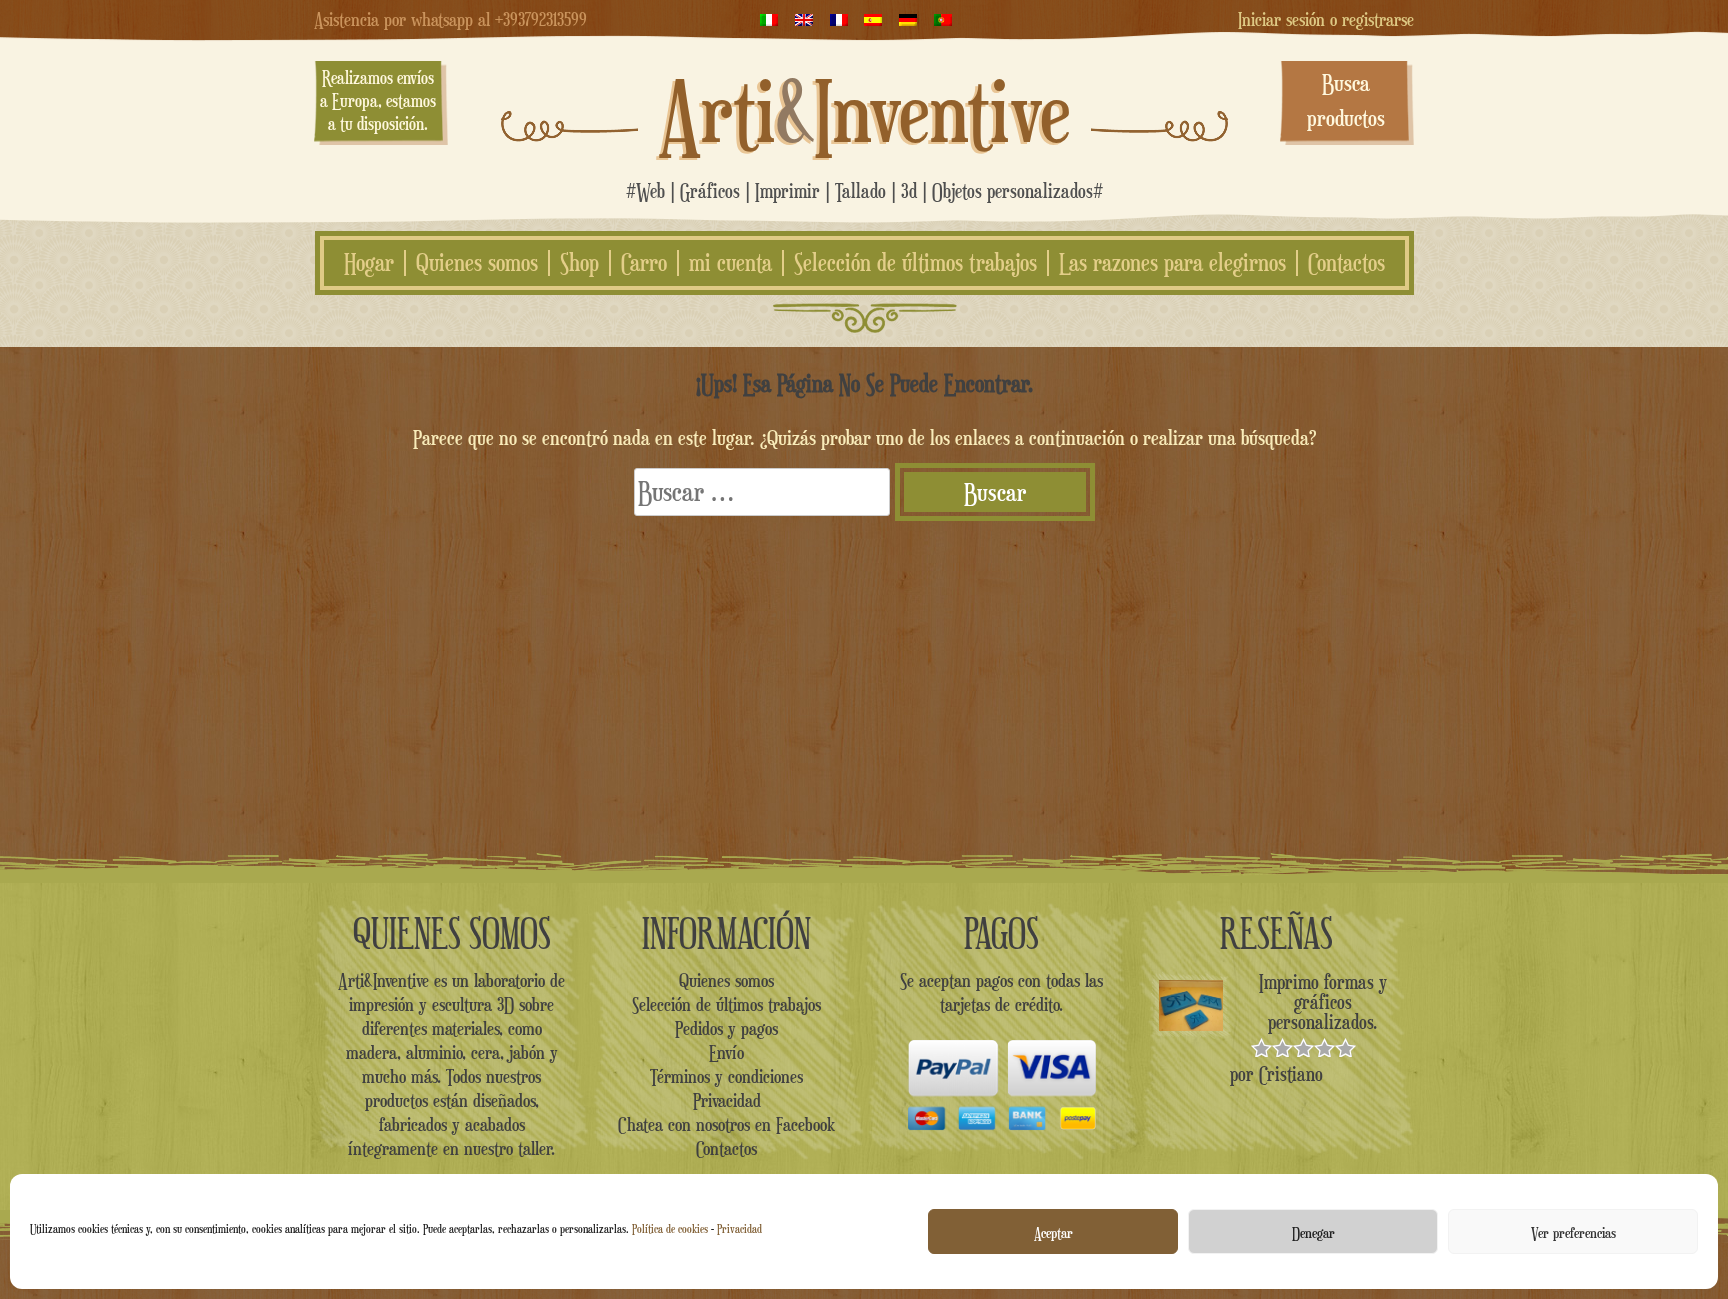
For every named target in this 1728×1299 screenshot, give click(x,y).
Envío (726, 1052)
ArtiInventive (864, 111)
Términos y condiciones (726, 1076)
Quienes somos (477, 263)
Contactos (1346, 263)
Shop (579, 263)
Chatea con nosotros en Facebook (726, 1124)
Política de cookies (670, 1228)
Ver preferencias (1573, 1232)
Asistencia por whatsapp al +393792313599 (450, 19)
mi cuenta (730, 263)
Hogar (369, 263)
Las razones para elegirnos (1172, 263)
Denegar (1313, 1232)
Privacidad (739, 1228)
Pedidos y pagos (726, 1028)
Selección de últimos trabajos (915, 263)
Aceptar (1053, 1232)
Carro (644, 263)
